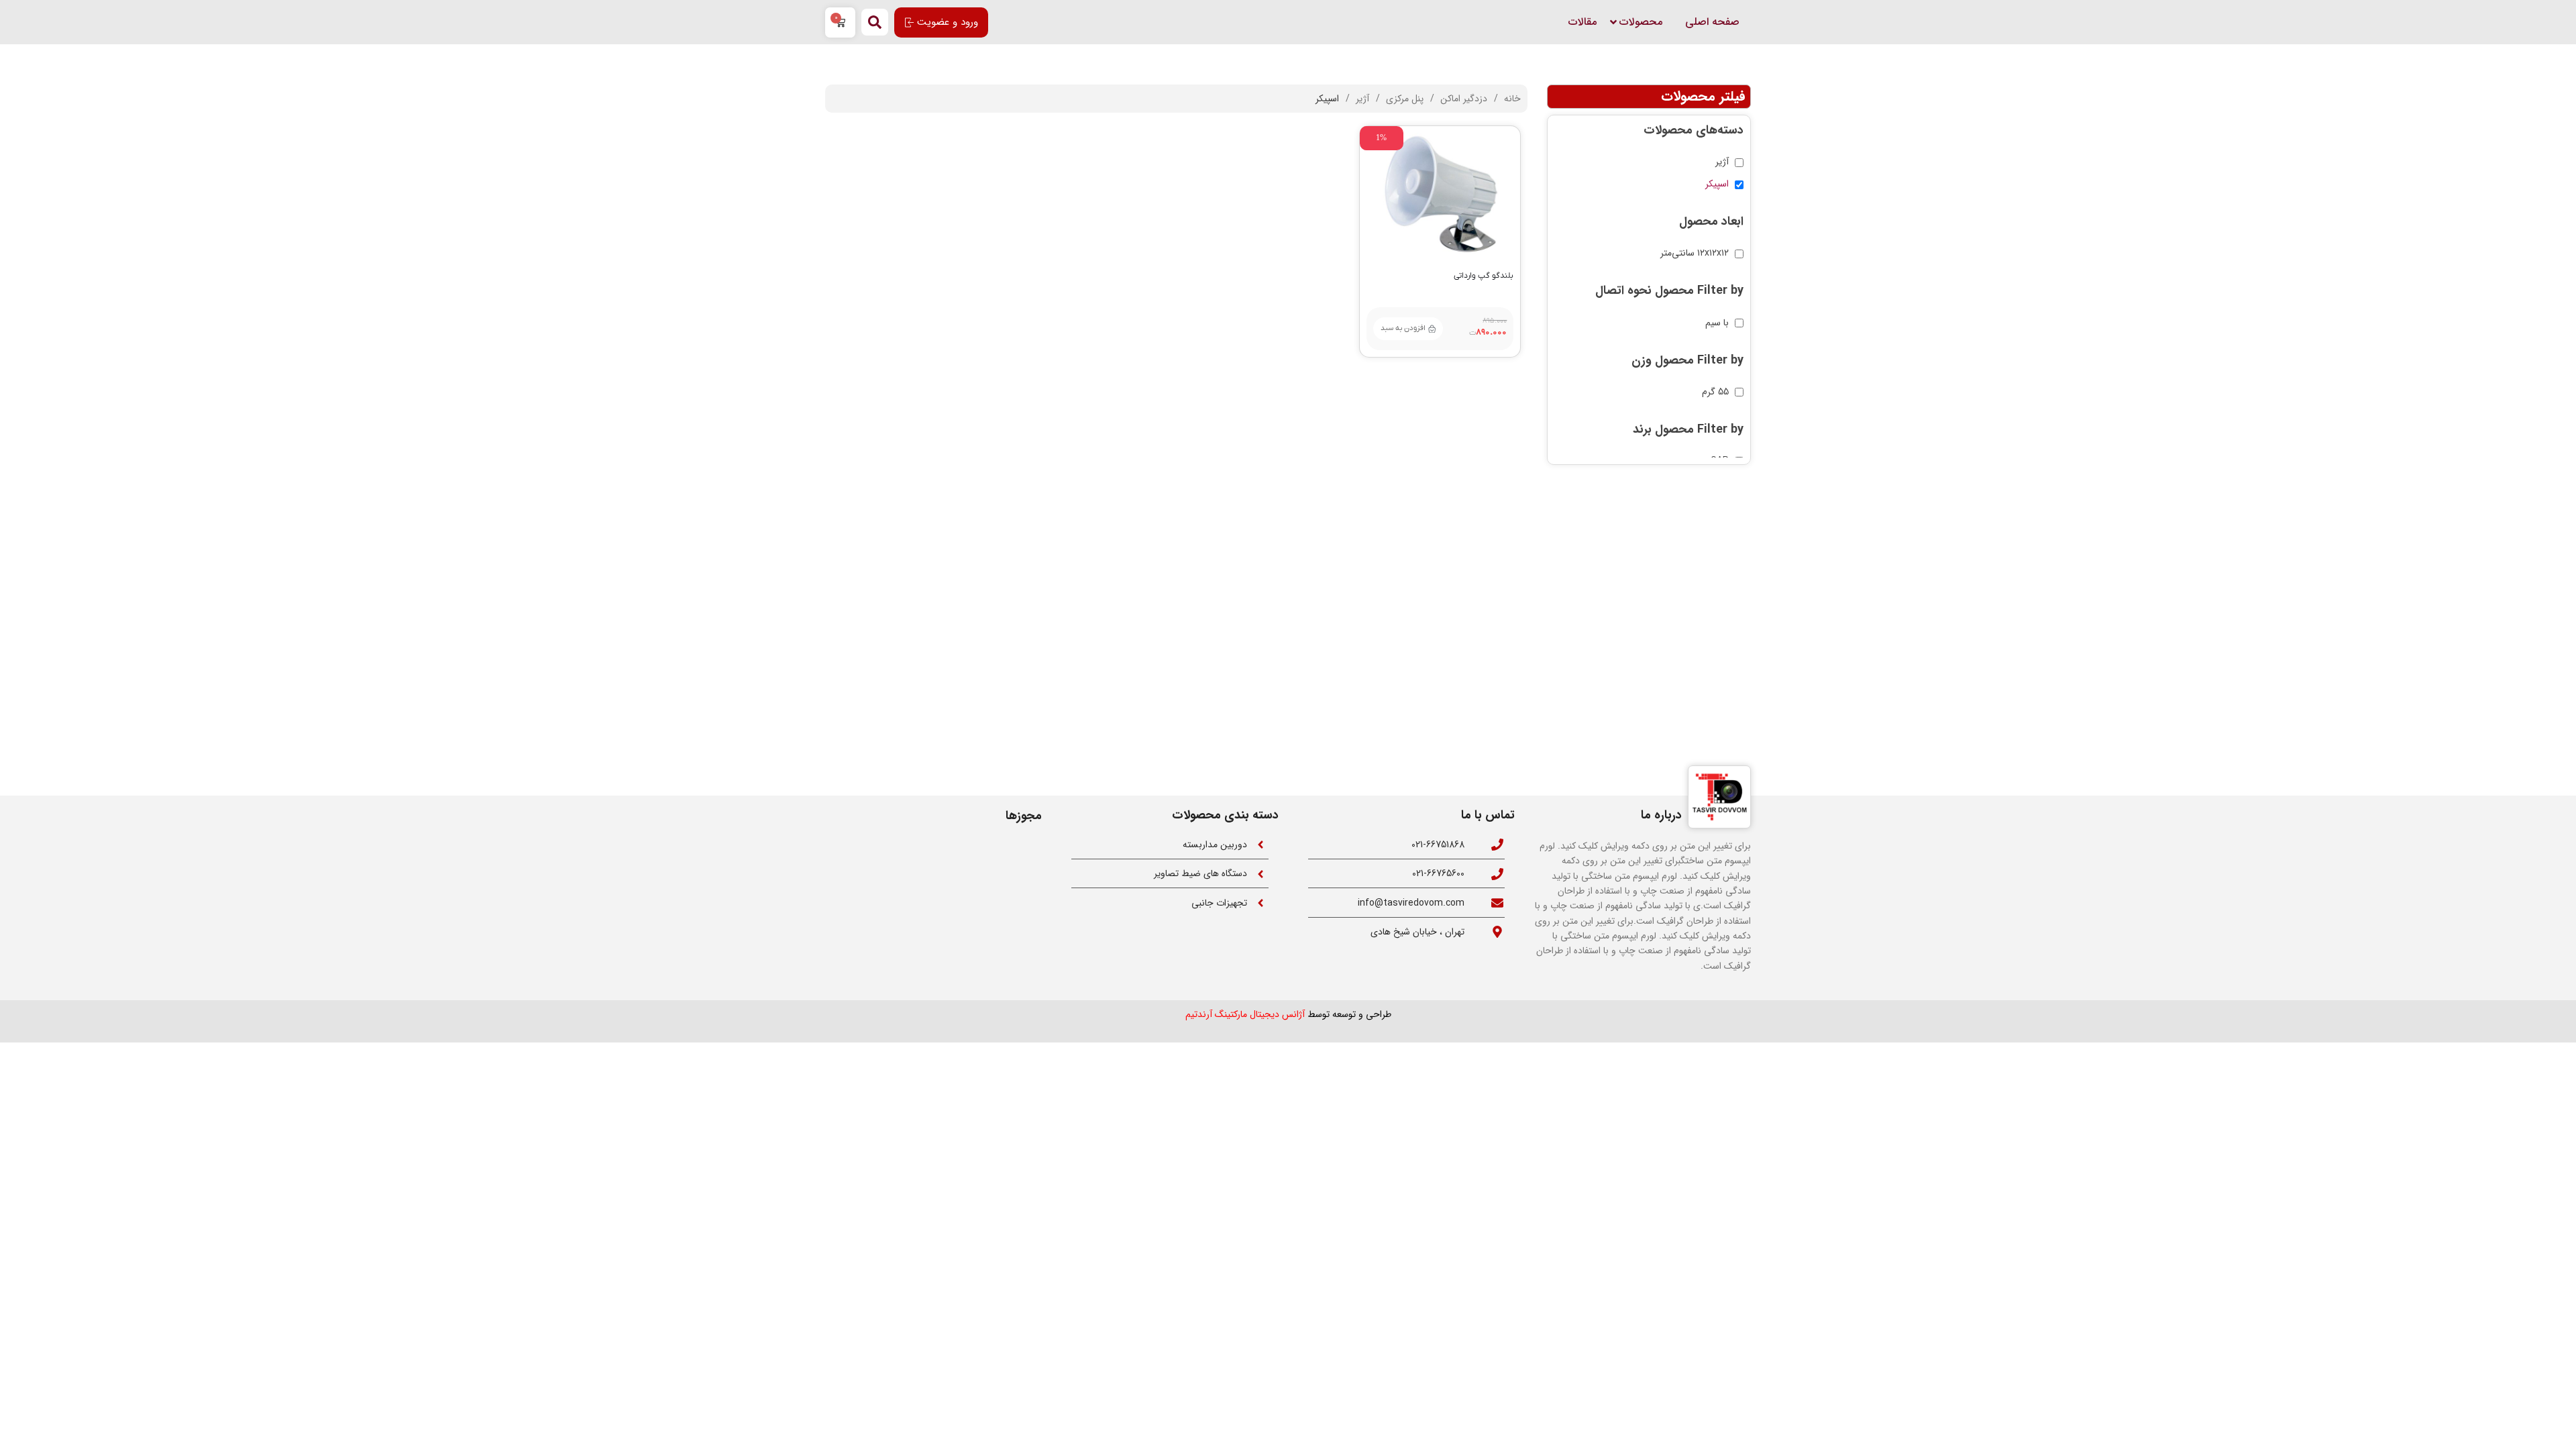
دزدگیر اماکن (1462, 99)
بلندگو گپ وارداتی (1484, 276)
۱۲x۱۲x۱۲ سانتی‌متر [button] (1695, 253)
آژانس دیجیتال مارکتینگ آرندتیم (1245, 1014)
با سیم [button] (1717, 323)
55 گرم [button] (1715, 392)
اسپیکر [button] (1717, 184)
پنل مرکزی (1403, 99)
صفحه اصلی (1712, 22)
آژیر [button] (1722, 162)
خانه (1511, 99)
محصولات (1641, 22)
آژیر (1361, 99)
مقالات (1582, 22)
